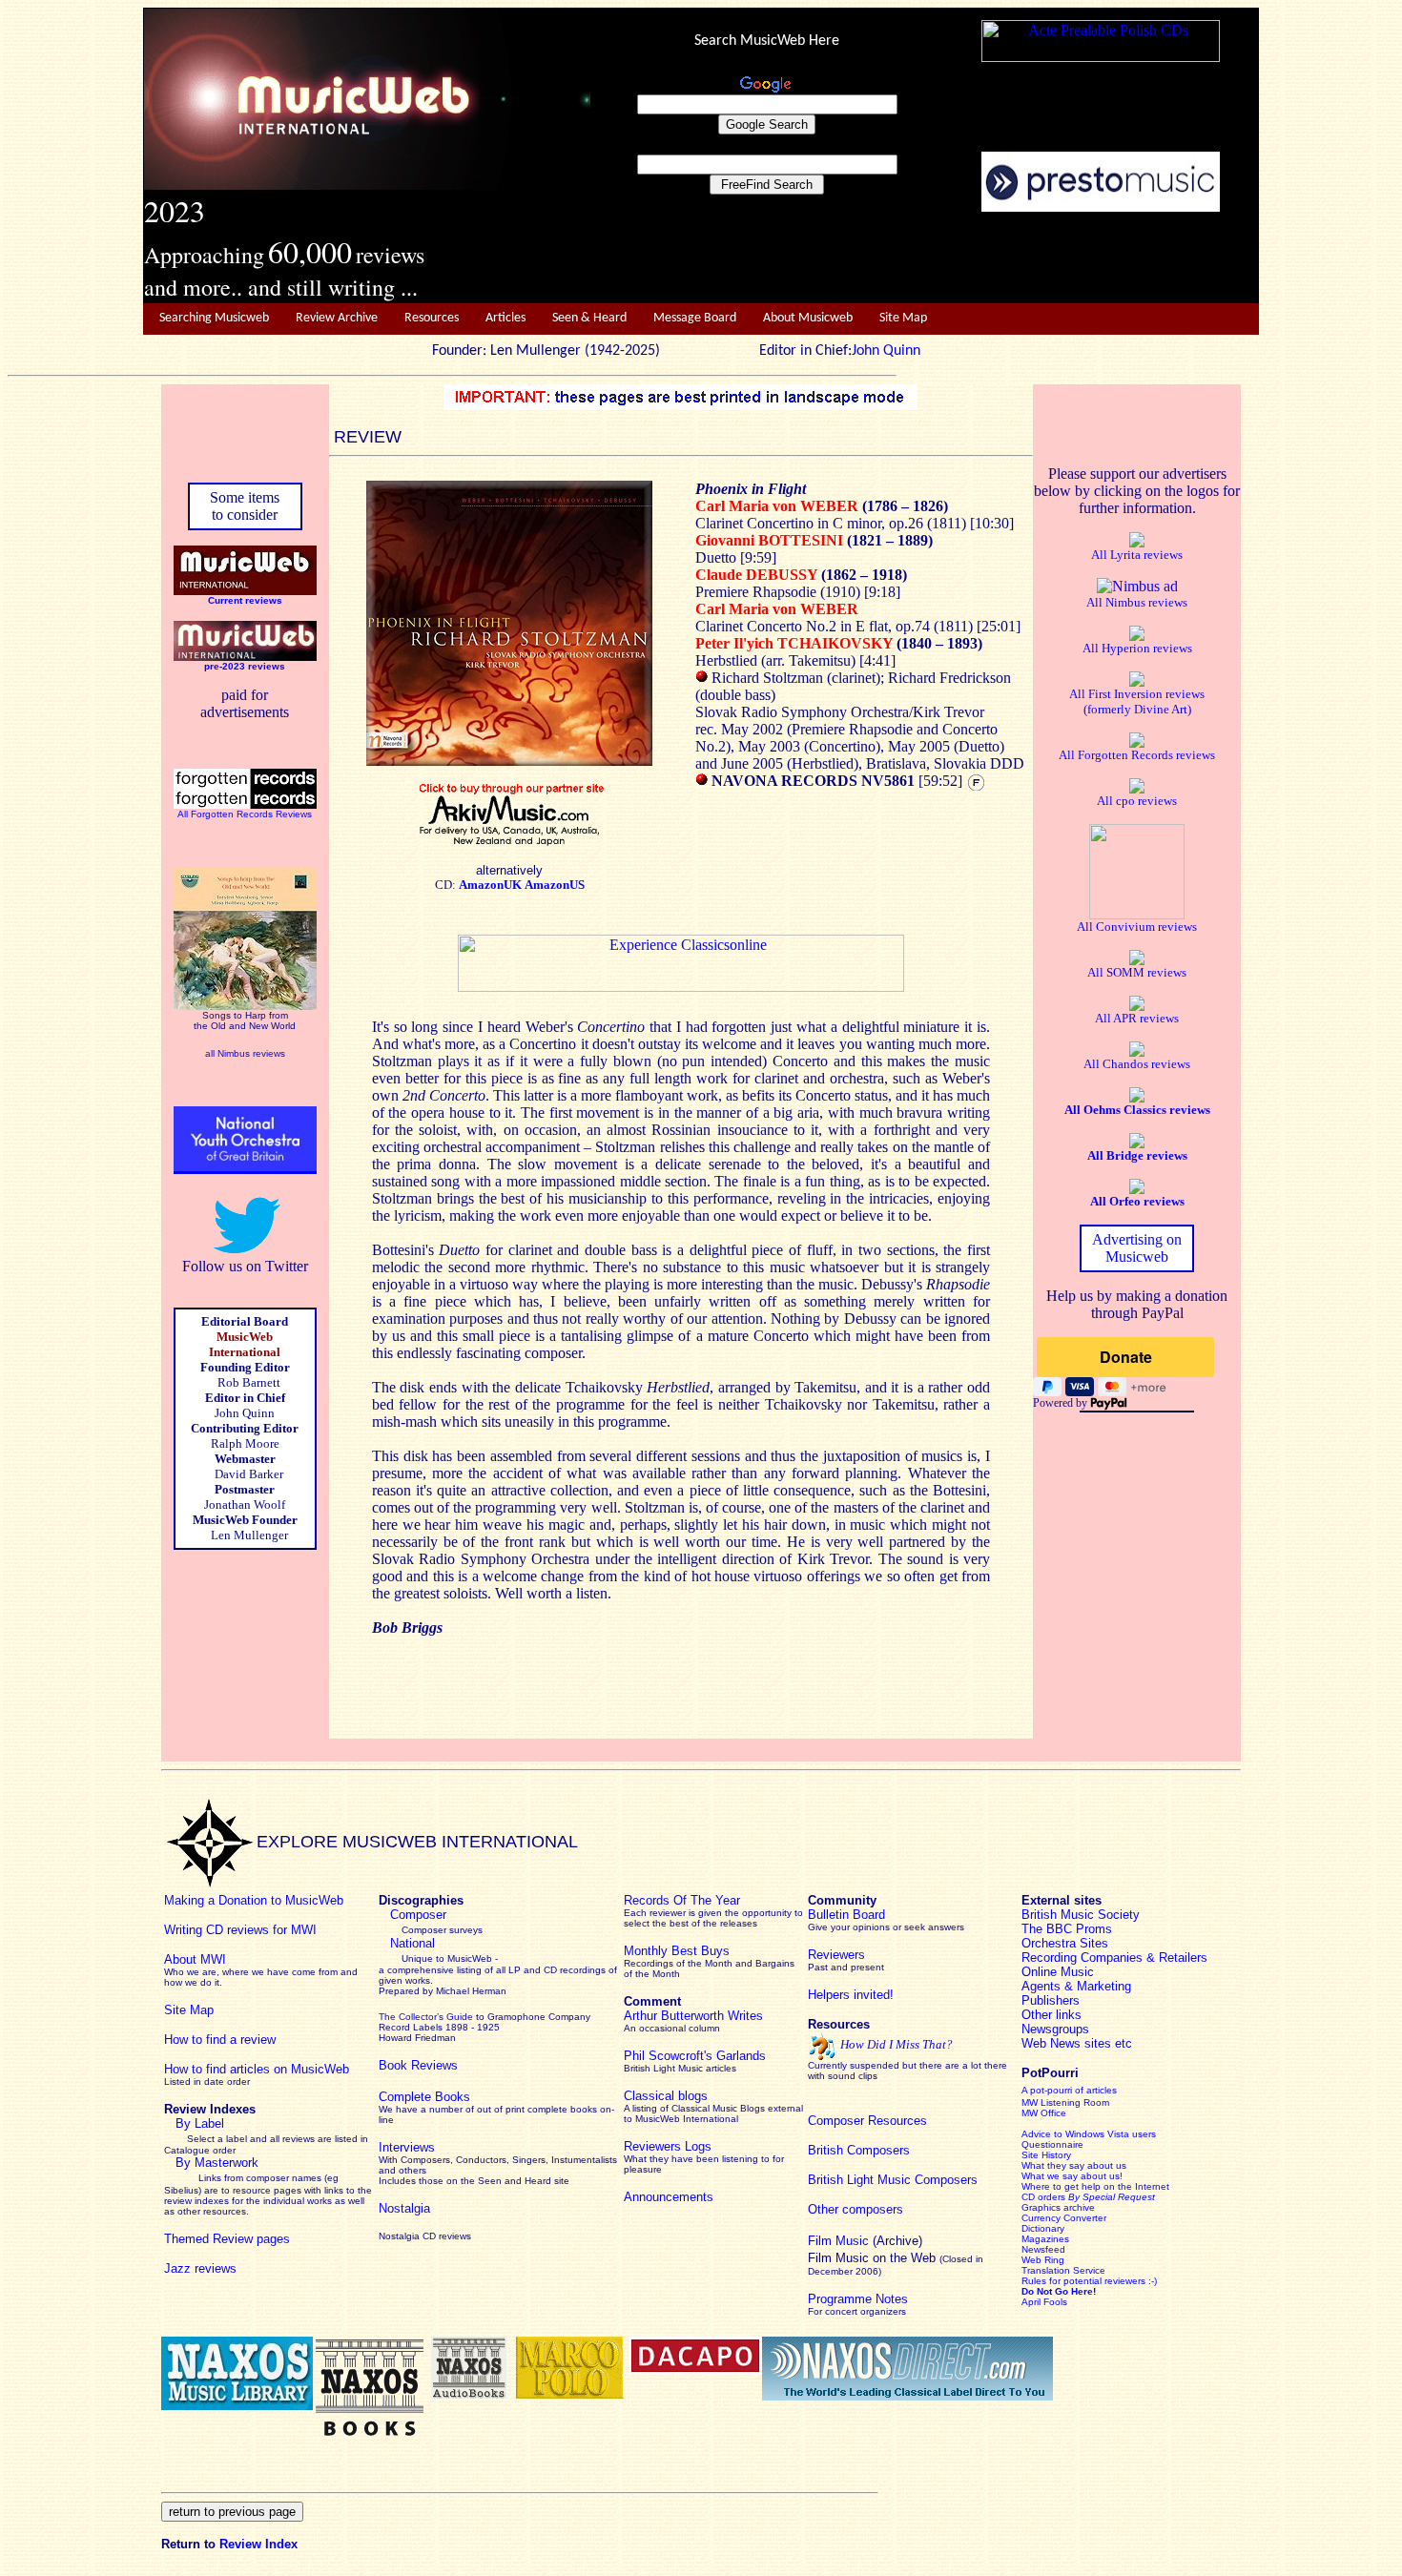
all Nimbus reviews (245, 1053)
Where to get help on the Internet (1095, 2186)
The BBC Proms (1067, 1929)
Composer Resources (867, 2121)
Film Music (838, 2241)
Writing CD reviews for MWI (240, 1930)
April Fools (1044, 2302)
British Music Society (1081, 1915)
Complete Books (424, 2097)
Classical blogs (666, 2096)
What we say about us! (1072, 2176)
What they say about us (1074, 2165)
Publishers (1051, 2000)
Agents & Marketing (1076, 1986)
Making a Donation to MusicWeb (254, 1900)
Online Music (1058, 1972)
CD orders (1088, 2197)
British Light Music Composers (893, 2180)
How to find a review (220, 2040)
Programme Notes (858, 2299)
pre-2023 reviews (245, 666)
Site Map (903, 318)
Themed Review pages (227, 2239)
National (412, 1943)
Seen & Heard (589, 318)
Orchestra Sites (1065, 1943)
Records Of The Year (682, 1900)
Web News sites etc (1077, 2043)
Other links (1051, 2015)
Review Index (258, 2544)
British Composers (859, 2150)
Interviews (407, 2147)
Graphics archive (1058, 2207)
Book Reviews (418, 2065)
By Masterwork (217, 2163)
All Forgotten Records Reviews (245, 814)
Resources (432, 318)
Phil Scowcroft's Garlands (695, 2056)
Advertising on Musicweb (1137, 1248)
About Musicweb (808, 318)
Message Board (695, 318)
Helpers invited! (851, 1995)
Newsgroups (1055, 2029)
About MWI (195, 1959)
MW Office (1044, 2113)
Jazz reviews (200, 2268)
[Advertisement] (925, 258)
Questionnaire (1052, 2144)
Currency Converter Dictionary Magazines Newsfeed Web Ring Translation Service (1064, 2244)
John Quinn (886, 351)
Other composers (856, 2209)
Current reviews (245, 600)
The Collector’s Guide (426, 2017)
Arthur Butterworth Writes (693, 2016)
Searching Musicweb (214, 318)
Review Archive (337, 318)
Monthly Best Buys (677, 1951)
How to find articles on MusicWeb (257, 2069)
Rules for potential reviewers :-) (1089, 2281)
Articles (505, 318)
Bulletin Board (846, 1915)
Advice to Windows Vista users (1089, 2134)
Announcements (669, 2197)
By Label (200, 2123)
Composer (418, 1915)
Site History (1046, 2155)
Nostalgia (404, 2208)
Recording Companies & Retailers (1114, 1958)
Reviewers (836, 1955)
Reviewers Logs (668, 2146)
